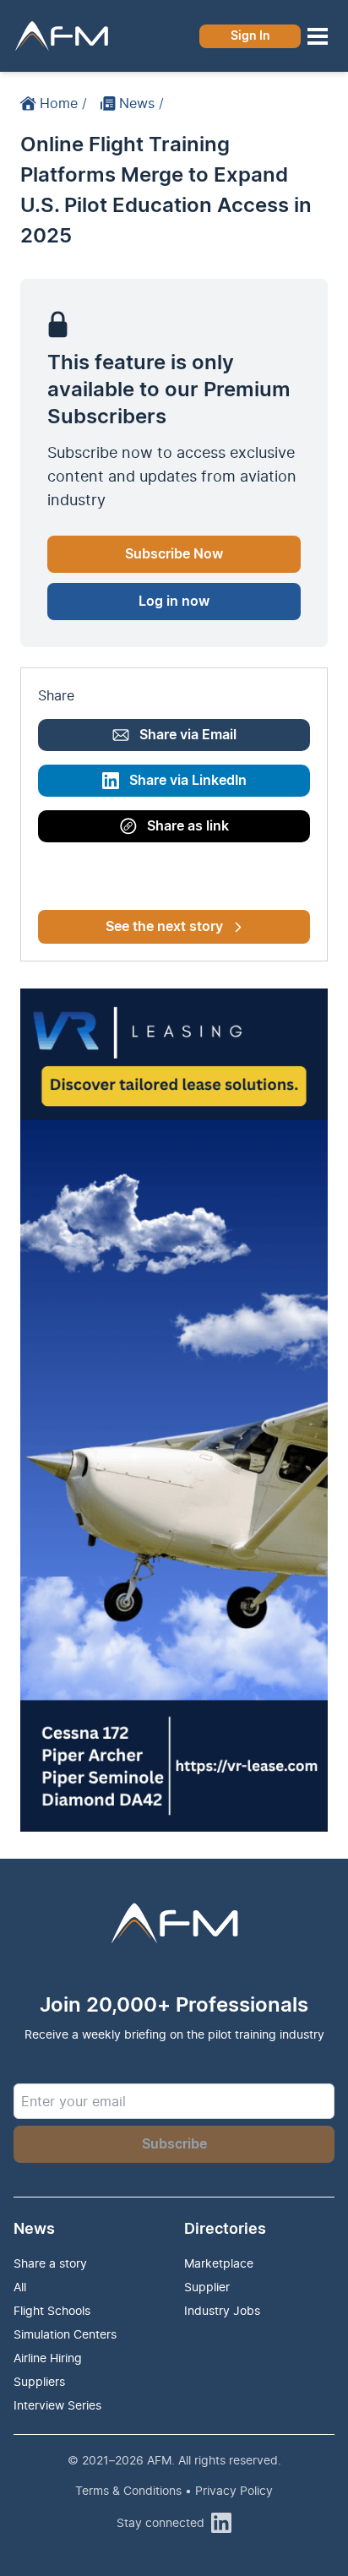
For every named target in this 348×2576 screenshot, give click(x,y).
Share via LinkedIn (188, 781)
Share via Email (188, 735)
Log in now (174, 602)
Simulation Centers (65, 2334)
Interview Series (57, 2405)
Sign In (250, 36)
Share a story (50, 2263)
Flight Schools (52, 2310)
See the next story (164, 927)
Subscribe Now (174, 554)
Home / (63, 103)
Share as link (188, 826)
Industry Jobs (222, 2310)
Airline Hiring (48, 2358)
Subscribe (174, 2144)
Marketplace (219, 2263)
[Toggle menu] (318, 36)
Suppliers (39, 2381)
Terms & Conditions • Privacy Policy (174, 2490)
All (20, 2287)
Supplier (207, 2287)
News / (141, 103)
